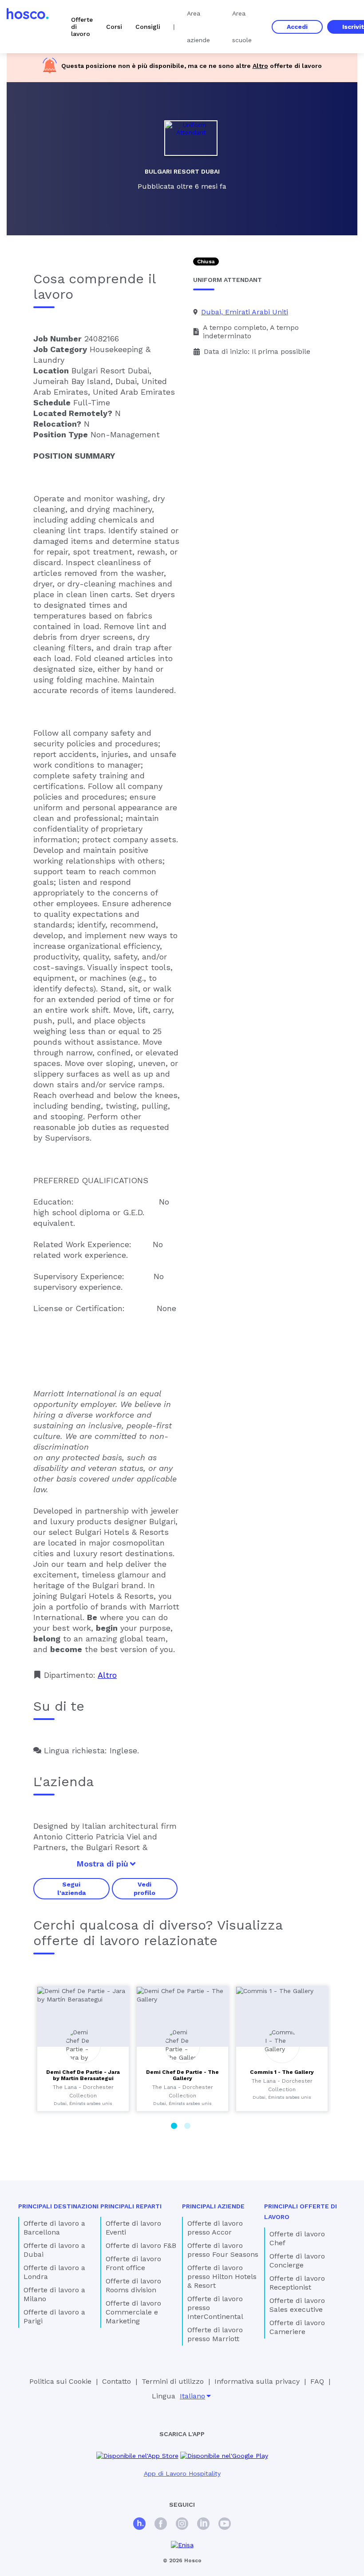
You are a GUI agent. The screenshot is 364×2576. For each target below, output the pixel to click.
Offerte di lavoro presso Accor (215, 2228)
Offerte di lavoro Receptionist (297, 2283)
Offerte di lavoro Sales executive (297, 2305)
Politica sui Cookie (60, 2381)
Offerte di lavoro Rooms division (133, 2285)
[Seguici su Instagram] (182, 2525)
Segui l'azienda (71, 1888)
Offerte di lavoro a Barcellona (54, 2228)
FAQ (317, 2381)
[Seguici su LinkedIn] (203, 2525)
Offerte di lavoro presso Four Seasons (223, 2250)
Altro (260, 66)
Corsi (114, 27)
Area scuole (242, 27)
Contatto (117, 2381)
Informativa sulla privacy (257, 2381)
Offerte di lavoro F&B (141, 2245)
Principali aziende (213, 2206)
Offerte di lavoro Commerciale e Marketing (133, 2312)
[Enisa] (182, 2545)
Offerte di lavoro (82, 27)
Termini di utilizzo (173, 2381)
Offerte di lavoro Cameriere (297, 2327)
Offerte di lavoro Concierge (297, 2261)
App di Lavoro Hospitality (182, 2473)
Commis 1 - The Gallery (282, 2072)
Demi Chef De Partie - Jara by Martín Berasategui (83, 2075)
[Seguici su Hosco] (139, 2525)
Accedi (297, 27)
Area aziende (198, 27)
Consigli (148, 27)
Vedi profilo (144, 1888)
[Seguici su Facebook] (161, 2525)
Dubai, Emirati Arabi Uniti (245, 312)
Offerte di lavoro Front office (133, 2263)
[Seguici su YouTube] (225, 2525)
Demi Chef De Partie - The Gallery (182, 2075)
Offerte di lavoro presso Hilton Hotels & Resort (222, 2277)
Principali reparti (131, 2206)
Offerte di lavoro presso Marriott (215, 2334)
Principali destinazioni (58, 2206)
